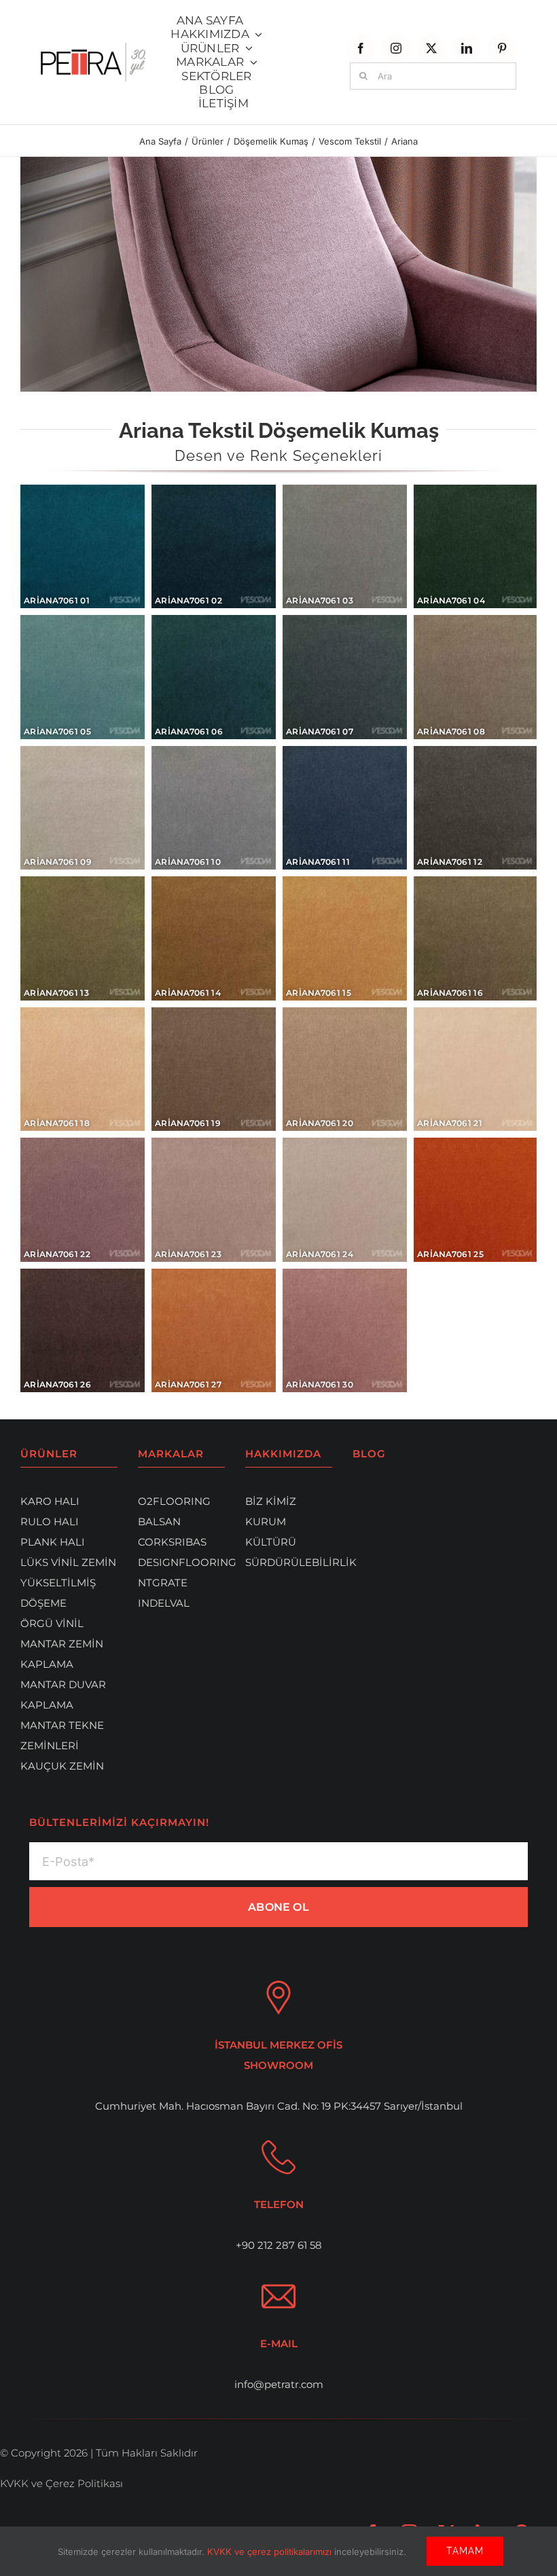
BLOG (369, 1454)
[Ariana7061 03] (345, 546)
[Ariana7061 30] (345, 1331)
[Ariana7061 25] (475, 1200)
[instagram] (396, 48)
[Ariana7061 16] (475, 938)
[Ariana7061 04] (475, 546)
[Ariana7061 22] (83, 1200)
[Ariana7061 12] (475, 807)
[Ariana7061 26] (83, 1331)
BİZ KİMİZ (271, 1501)
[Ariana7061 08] (475, 677)
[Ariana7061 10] (214, 807)
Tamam (465, 2551)
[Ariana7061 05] (83, 677)
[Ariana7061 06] (214, 677)
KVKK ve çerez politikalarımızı (271, 2552)
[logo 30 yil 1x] (93, 48)
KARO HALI (50, 1501)
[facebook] (361, 48)
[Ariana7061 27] (214, 1331)
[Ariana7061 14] (214, 938)
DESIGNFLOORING (187, 1562)
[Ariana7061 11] (345, 807)
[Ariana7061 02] (214, 546)
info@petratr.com (279, 2384)
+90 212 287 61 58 (279, 2245)
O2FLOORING (174, 1501)
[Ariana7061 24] (345, 1200)
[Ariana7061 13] (83, 938)
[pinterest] (502, 48)
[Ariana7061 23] (214, 1200)
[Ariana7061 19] (214, 1069)
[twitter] (431, 48)
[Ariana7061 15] (345, 938)
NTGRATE (163, 1583)
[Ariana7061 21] (475, 1069)
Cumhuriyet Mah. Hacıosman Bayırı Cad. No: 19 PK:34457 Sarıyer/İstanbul (279, 2106)
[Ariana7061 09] (83, 807)
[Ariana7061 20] (345, 1069)
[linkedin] (467, 48)
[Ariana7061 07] (345, 677)
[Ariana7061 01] (83, 546)
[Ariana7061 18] (83, 1069)
